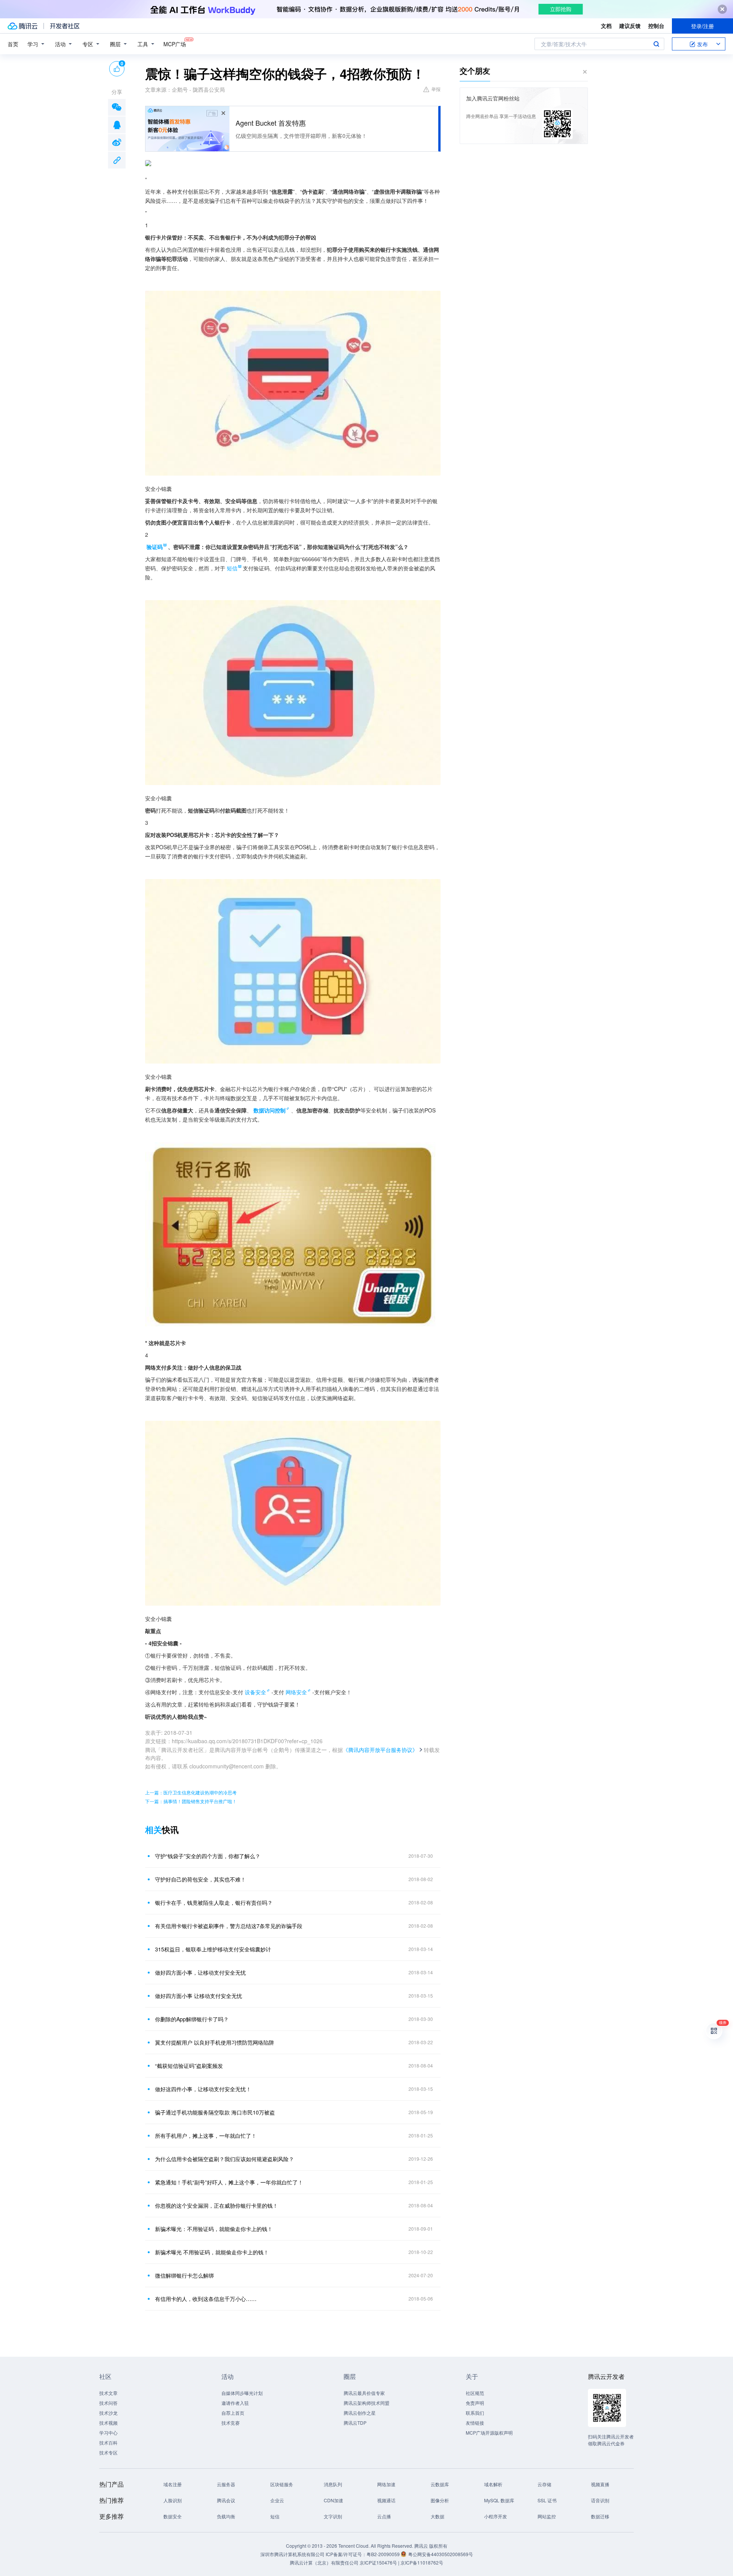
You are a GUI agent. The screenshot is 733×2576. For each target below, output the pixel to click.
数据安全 (173, 2516)
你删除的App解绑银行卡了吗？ (192, 2019)
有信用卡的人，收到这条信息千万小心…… (206, 2299)
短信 (275, 2516)
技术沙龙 (108, 2413)
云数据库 (440, 2484)
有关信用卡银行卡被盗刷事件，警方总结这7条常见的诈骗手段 (229, 1926)
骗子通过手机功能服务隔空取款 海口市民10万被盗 (215, 2112)
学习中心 (108, 2433)
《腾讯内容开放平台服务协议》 (380, 1750)
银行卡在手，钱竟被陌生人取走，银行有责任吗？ (214, 1902)
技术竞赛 (231, 2423)
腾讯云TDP (355, 2423)
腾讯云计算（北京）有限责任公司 (324, 2562)
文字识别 (333, 2516)
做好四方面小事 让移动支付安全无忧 (199, 1996)
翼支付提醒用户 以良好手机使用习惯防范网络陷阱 (215, 2042)
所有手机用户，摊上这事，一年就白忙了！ (206, 2136)
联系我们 (475, 2413)
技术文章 (108, 2393)
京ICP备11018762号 (422, 2562)
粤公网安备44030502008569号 (441, 2554)
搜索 (656, 44)
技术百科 (108, 2442)
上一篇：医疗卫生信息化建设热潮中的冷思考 (191, 1792)
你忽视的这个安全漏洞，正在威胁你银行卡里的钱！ (216, 2205)
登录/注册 (702, 26)
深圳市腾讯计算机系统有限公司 (292, 2554)
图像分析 (440, 2500)
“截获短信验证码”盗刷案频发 (189, 2066)
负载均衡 (226, 2516)
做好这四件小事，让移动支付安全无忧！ (203, 2089)
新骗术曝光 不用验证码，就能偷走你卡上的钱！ (212, 2252)
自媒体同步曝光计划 (242, 2393)
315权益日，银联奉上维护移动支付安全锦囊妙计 (213, 1949)
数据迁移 (600, 2516)
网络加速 (386, 2484)
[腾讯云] (23, 26)
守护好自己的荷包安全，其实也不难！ (200, 1879)
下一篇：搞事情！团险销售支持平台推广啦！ (191, 1801)
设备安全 (255, 1692)
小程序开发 (496, 2516)
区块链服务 (282, 2484)
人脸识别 (173, 2500)
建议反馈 (630, 26)
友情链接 (475, 2423)
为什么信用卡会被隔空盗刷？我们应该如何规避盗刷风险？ (224, 2159)
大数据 (438, 2516)
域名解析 (493, 2484)
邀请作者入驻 (235, 2403)
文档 (606, 26)
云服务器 (226, 2484)
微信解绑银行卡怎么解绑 (184, 2275)
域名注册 (173, 2484)
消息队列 (333, 2484)
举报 (436, 89)
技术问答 (108, 2403)
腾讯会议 (226, 2500)
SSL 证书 (547, 2500)
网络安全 (296, 1692)
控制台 (656, 26)
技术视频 (108, 2423)
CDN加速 (333, 2500)
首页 (13, 44)
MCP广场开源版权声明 (489, 2433)
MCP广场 (175, 44)
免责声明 (475, 2403)
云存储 (544, 2484)
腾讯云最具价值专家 (364, 2393)
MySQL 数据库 (499, 2500)
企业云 (277, 2500)
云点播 (384, 2516)
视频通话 (386, 2500)
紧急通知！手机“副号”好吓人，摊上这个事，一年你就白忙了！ (229, 2182)
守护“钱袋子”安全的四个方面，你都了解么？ (208, 1856)
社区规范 (475, 2393)
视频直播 (600, 2484)
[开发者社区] (65, 26)
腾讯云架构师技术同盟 (366, 2403)
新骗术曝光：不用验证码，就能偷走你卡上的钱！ (214, 2229)
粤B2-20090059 (384, 2554)
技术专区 (108, 2452)
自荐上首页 (233, 2413)
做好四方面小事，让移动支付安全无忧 (200, 1972)
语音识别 (600, 2500)
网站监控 (547, 2516)
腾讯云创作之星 (360, 2413)
